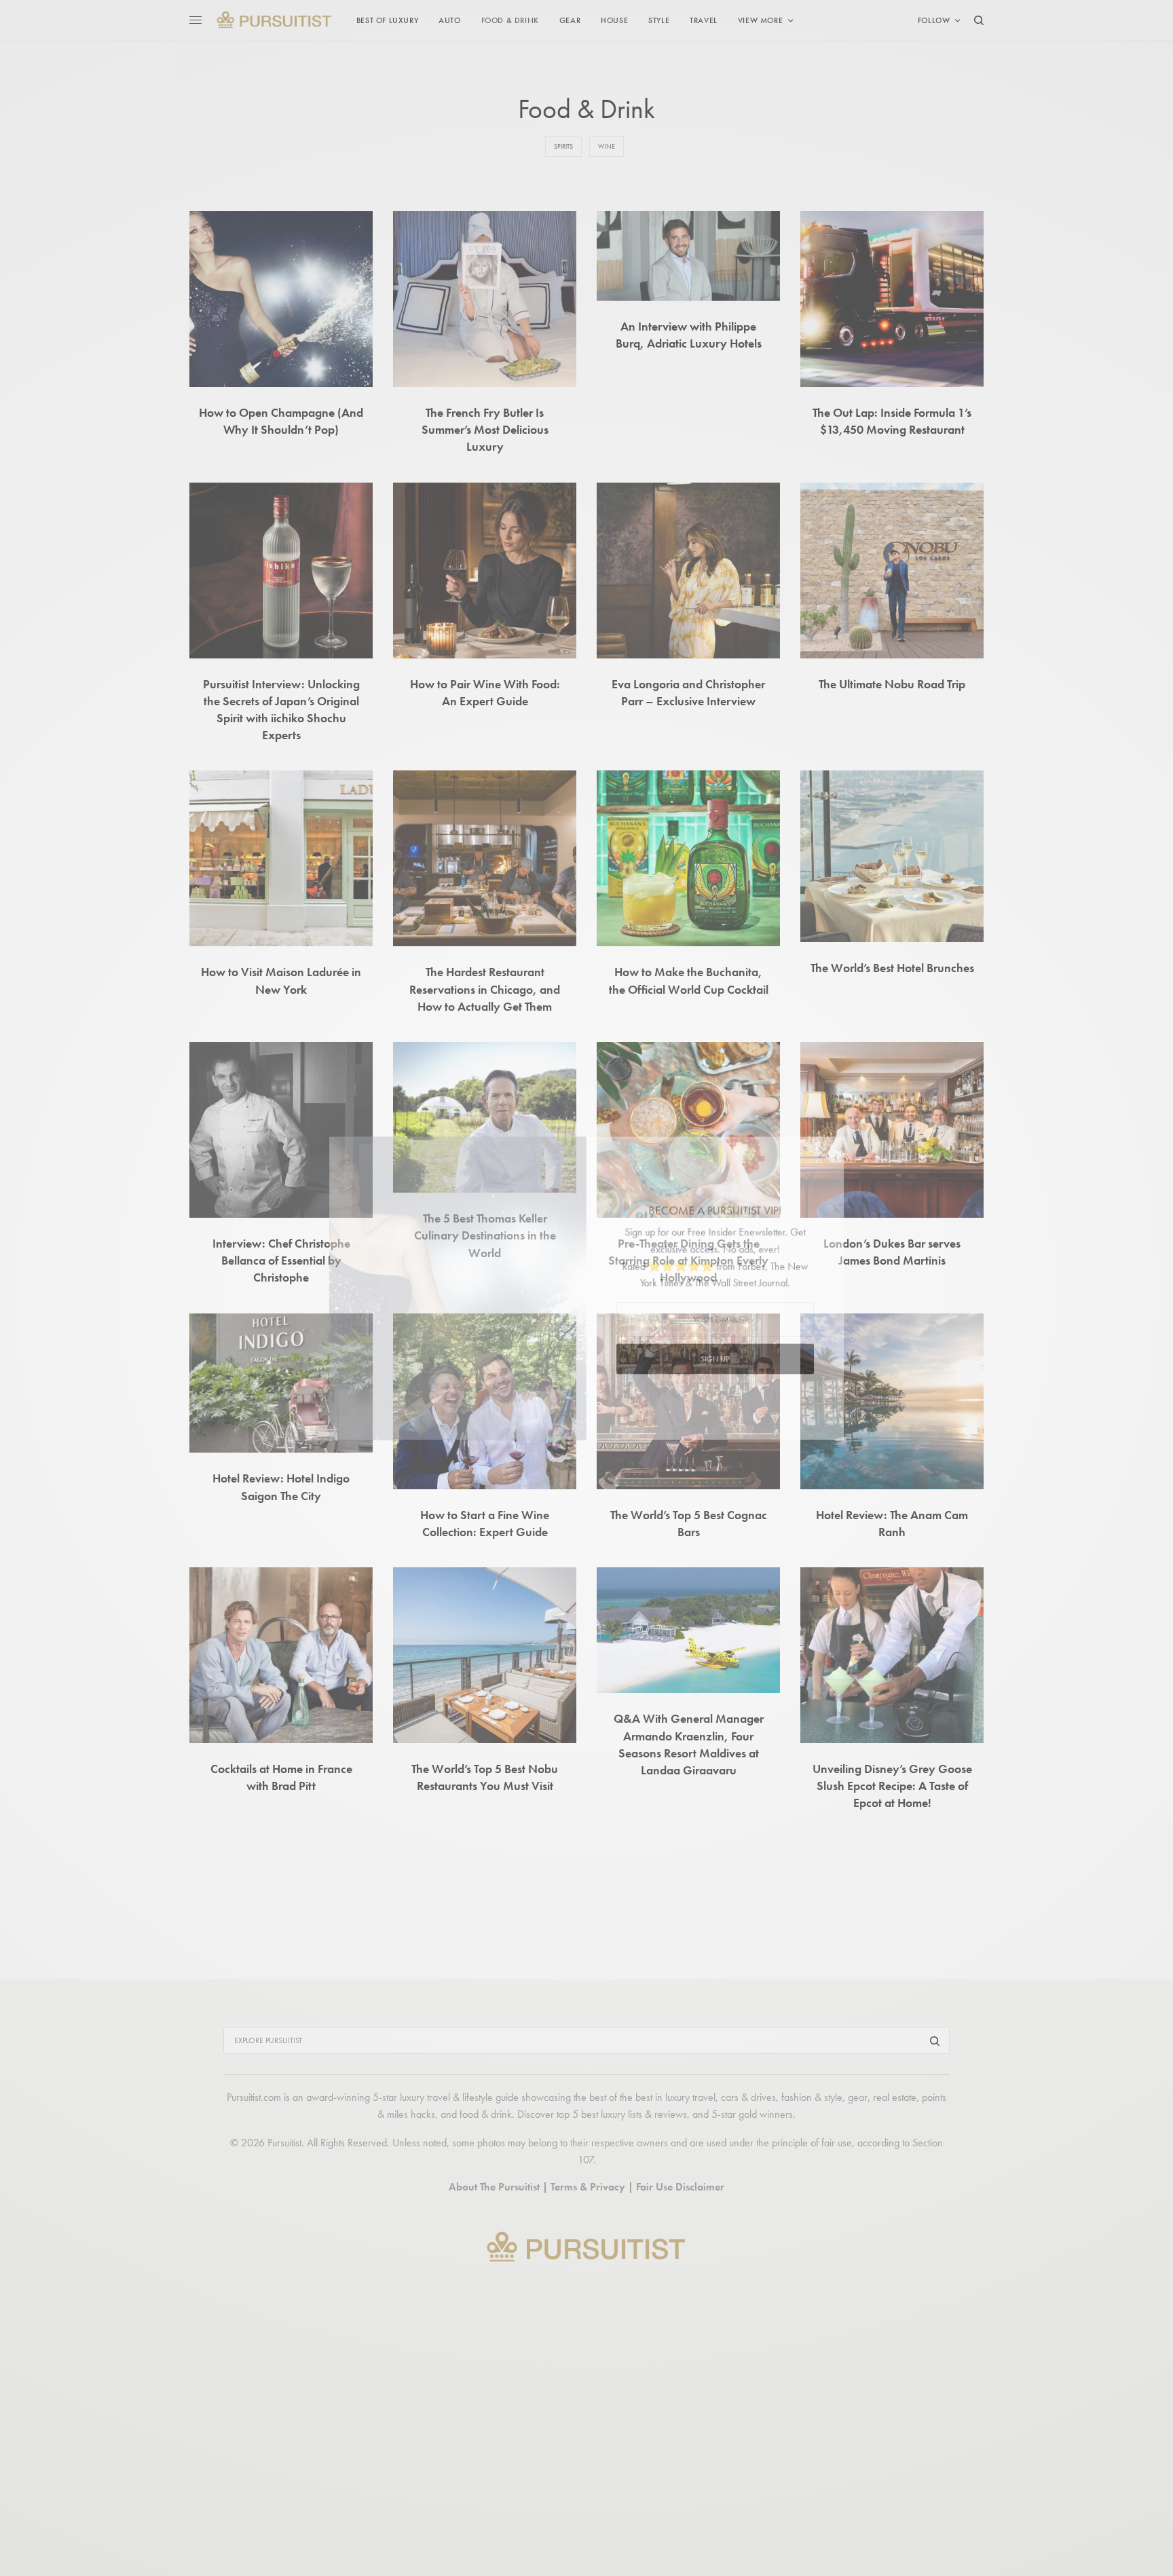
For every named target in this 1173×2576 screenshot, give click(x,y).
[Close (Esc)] (831, 1154)
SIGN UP (719, 1361)
